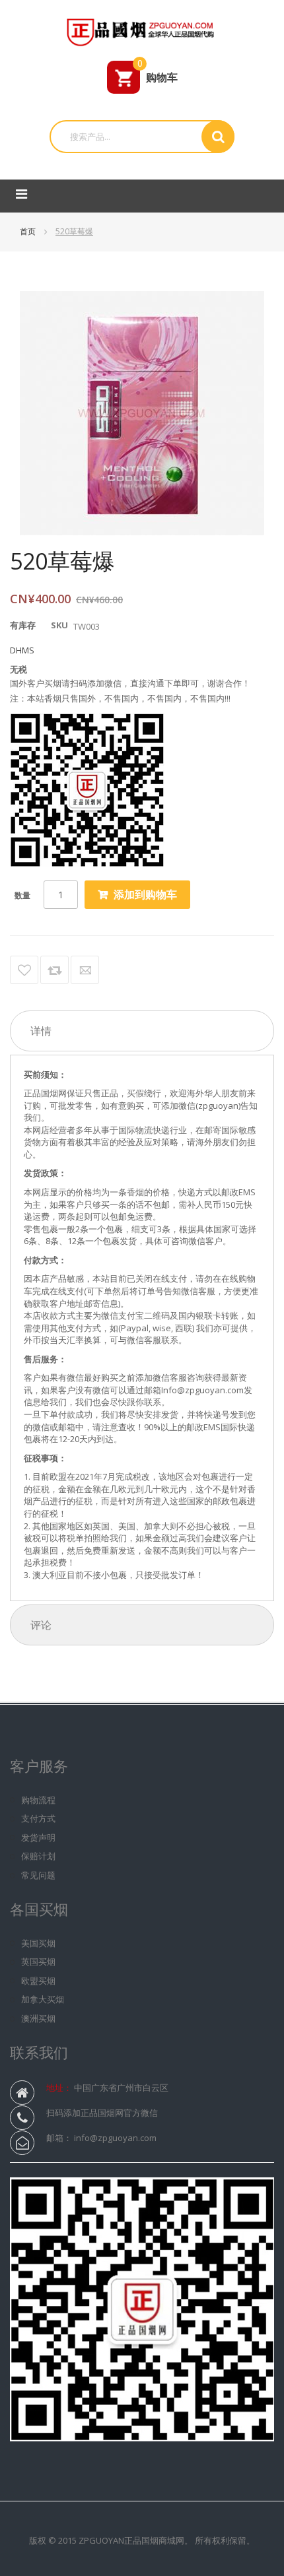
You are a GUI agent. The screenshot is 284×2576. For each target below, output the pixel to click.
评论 (41, 1625)
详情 (41, 1031)
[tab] (142, 1031)
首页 (29, 231)
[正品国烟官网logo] (142, 30)
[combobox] (130, 137)
